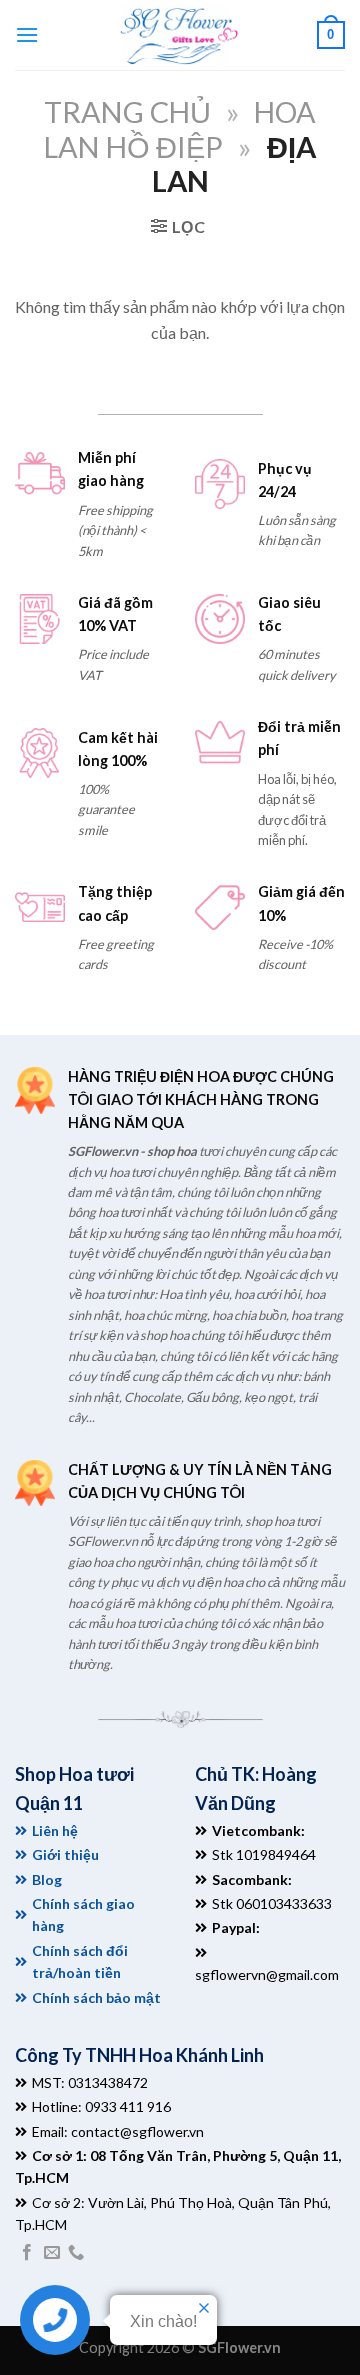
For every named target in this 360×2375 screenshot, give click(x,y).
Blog (47, 1879)
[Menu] (27, 34)
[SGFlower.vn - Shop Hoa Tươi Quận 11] (178, 35)
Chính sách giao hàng (83, 1914)
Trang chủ (127, 112)
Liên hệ (55, 1830)
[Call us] (76, 2253)
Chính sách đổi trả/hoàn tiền (80, 1961)
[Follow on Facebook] (27, 2253)
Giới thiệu (65, 1854)
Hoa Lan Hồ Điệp (180, 129)
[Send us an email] (52, 2253)
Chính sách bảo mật (96, 1997)
